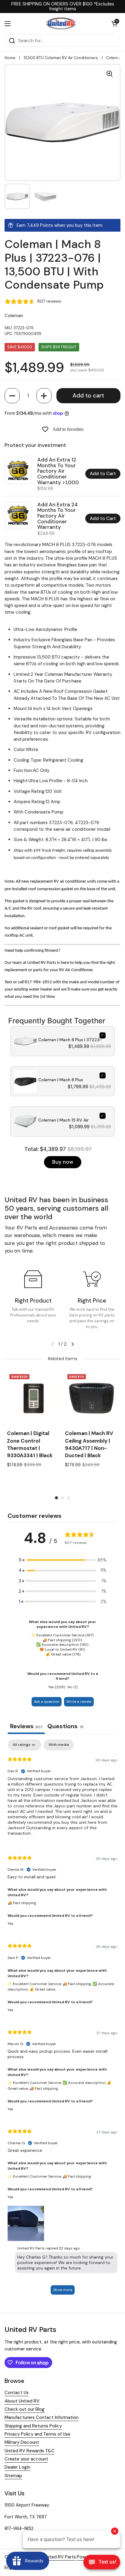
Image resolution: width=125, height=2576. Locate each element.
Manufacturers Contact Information (42, 2417)
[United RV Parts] (61, 24)
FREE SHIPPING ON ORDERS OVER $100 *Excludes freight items (63, 7)
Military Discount (22, 2442)
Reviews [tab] (26, 1726)
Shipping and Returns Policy (33, 2426)
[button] (12, 396)
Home (10, 58)
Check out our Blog (25, 2409)
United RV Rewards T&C (30, 2451)
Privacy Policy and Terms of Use (37, 2434)
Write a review (79, 1702)
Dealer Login (17, 2467)
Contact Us (17, 2393)
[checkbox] (59, 1745)
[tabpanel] (62, 2020)
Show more (63, 2290)
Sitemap (13, 2476)
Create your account (26, 2459)
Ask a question (47, 1702)
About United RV (22, 2401)
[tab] (65, 1727)
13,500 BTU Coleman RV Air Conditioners (61, 58)
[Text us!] (102, 2564)
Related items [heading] (63, 1359)
